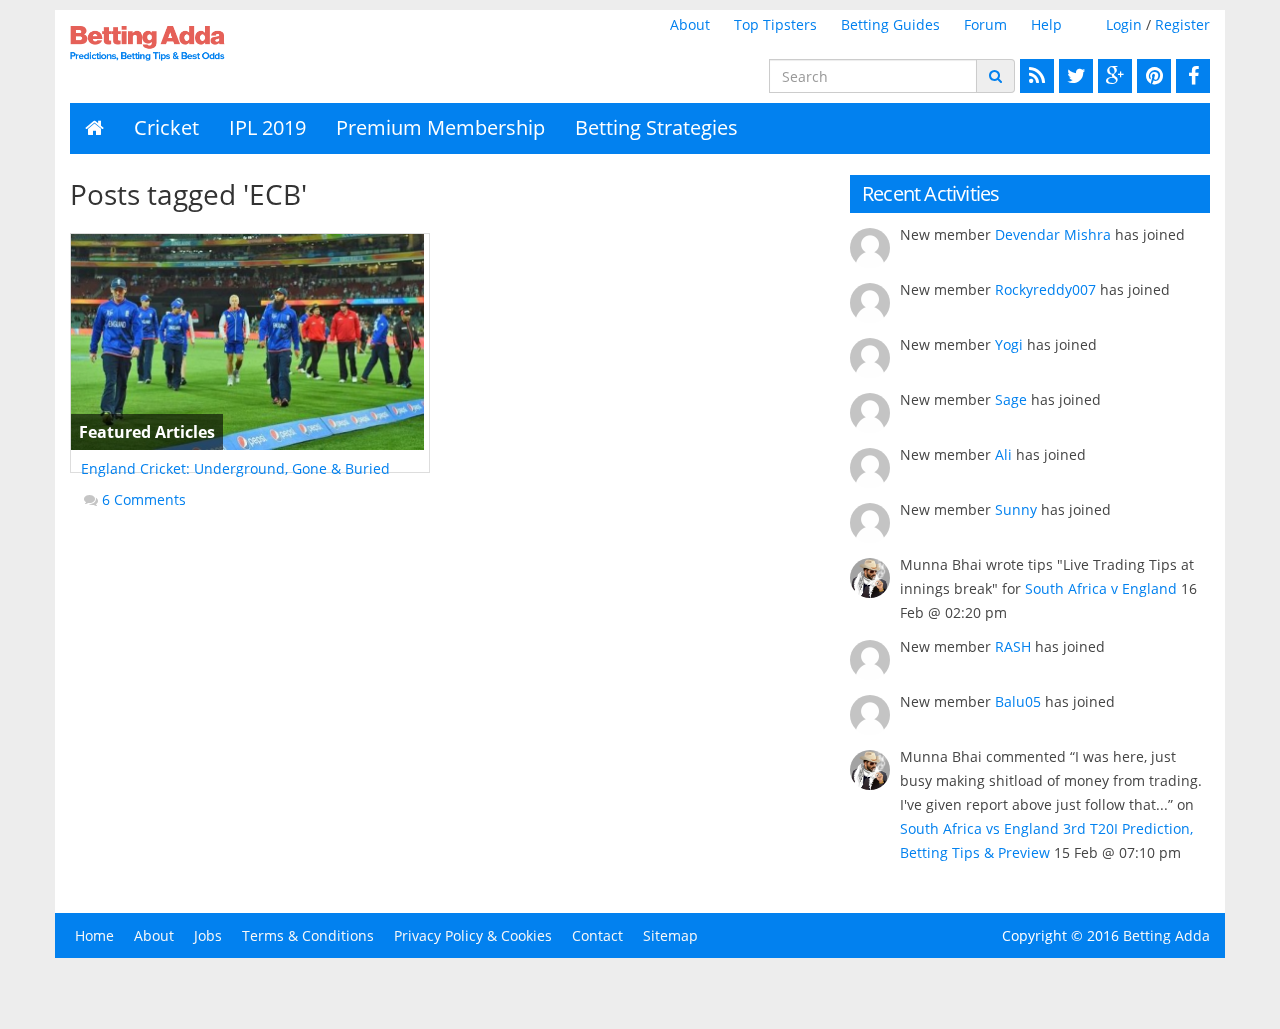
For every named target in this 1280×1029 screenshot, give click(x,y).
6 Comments (144, 499)
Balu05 (1018, 701)
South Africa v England (1101, 588)
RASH (1013, 646)
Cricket (166, 127)
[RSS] (1034, 76)
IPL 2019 (267, 127)
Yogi (1009, 344)
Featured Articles (147, 432)
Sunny (1016, 509)
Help (1046, 24)
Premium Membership (440, 127)
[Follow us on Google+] (1112, 76)
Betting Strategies (656, 127)
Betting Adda (1166, 935)
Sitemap (670, 935)
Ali (1003, 454)
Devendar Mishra (1053, 234)
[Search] (995, 76)
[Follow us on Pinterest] (1151, 76)
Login (1124, 24)
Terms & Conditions (308, 935)
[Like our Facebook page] (1190, 76)
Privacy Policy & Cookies (473, 935)
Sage (1011, 399)
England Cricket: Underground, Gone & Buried (235, 468)
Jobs (208, 935)
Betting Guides (890, 24)
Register (1182, 24)
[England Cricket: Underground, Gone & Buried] (250, 342)
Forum (985, 24)
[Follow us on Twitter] (1073, 76)
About (690, 24)
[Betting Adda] (201, 43)
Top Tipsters (775, 24)
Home (94, 935)
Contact (597, 935)
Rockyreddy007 (1045, 289)
